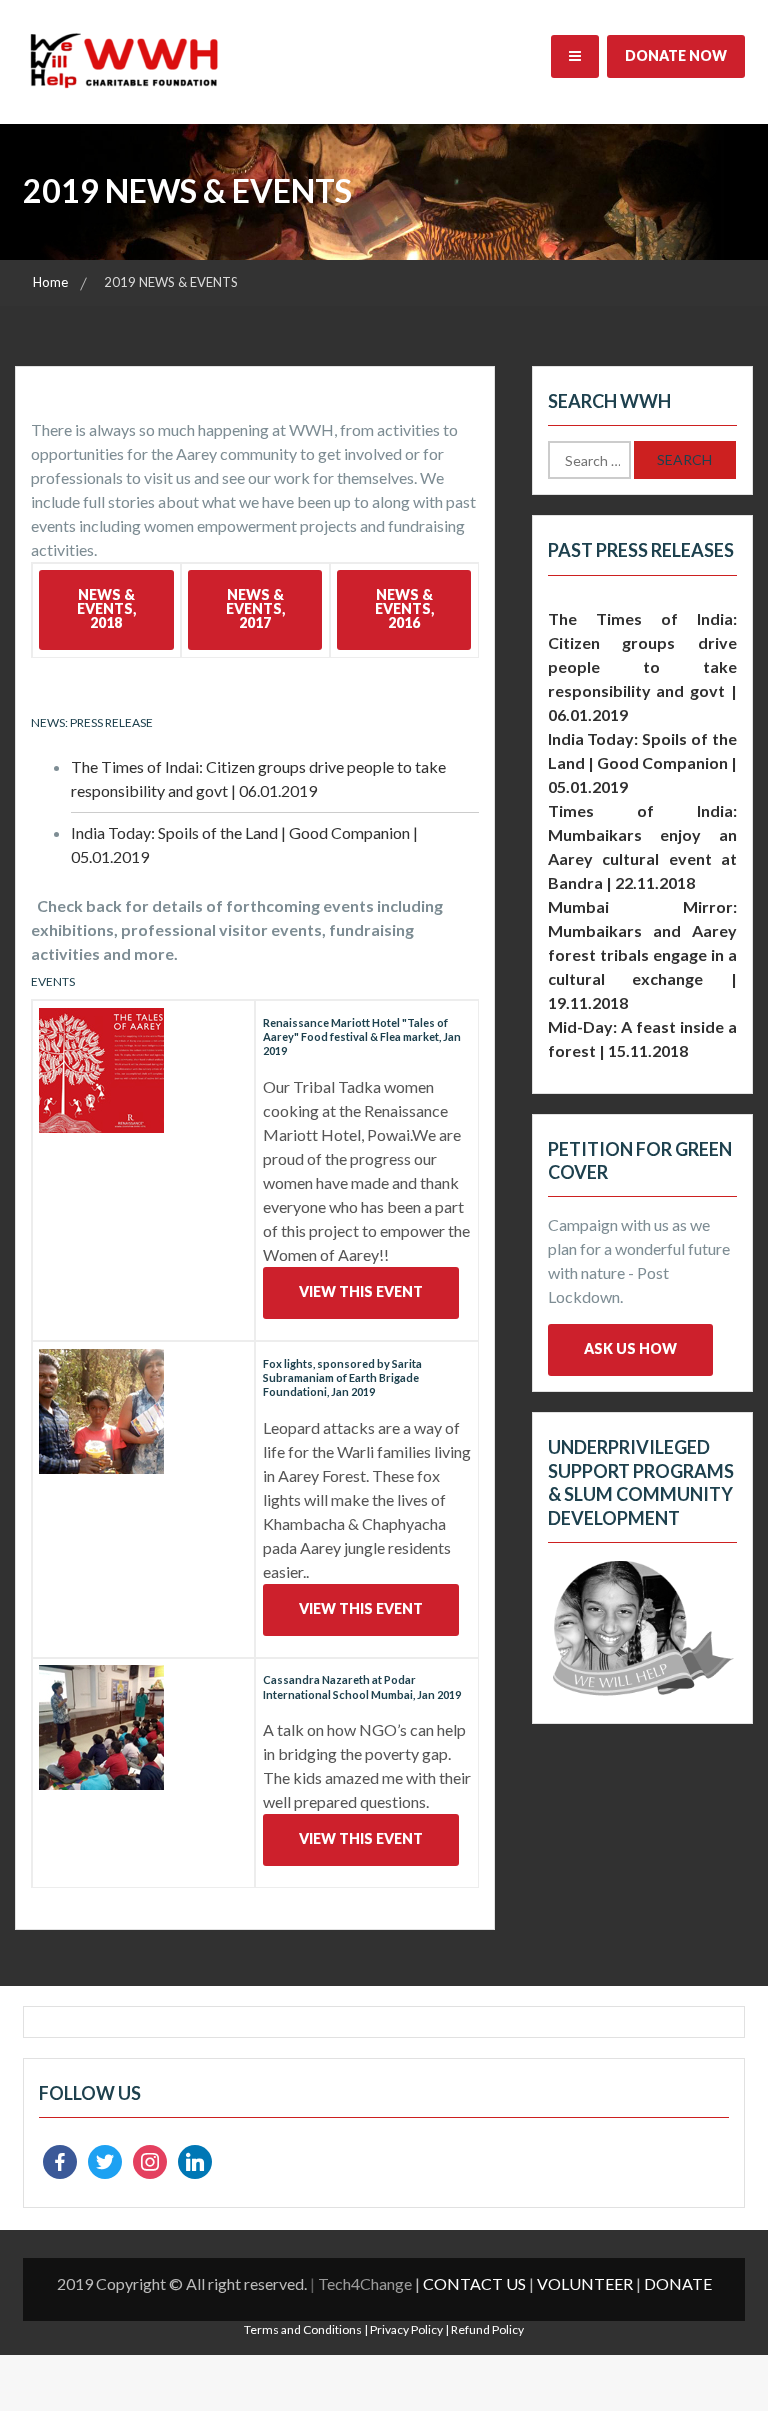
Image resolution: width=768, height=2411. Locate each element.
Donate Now (676, 55)
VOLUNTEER (585, 2283)
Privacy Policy (406, 2329)
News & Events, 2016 (404, 608)
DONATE (678, 2283)
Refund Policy (487, 2329)
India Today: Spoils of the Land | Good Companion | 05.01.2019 (642, 762)
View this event (361, 1291)
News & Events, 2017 (255, 608)
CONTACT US (474, 2283)
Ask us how (630, 1348)
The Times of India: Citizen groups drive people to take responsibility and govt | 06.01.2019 (642, 666)
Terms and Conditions (303, 2329)
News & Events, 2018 (106, 608)
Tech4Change (365, 2283)
